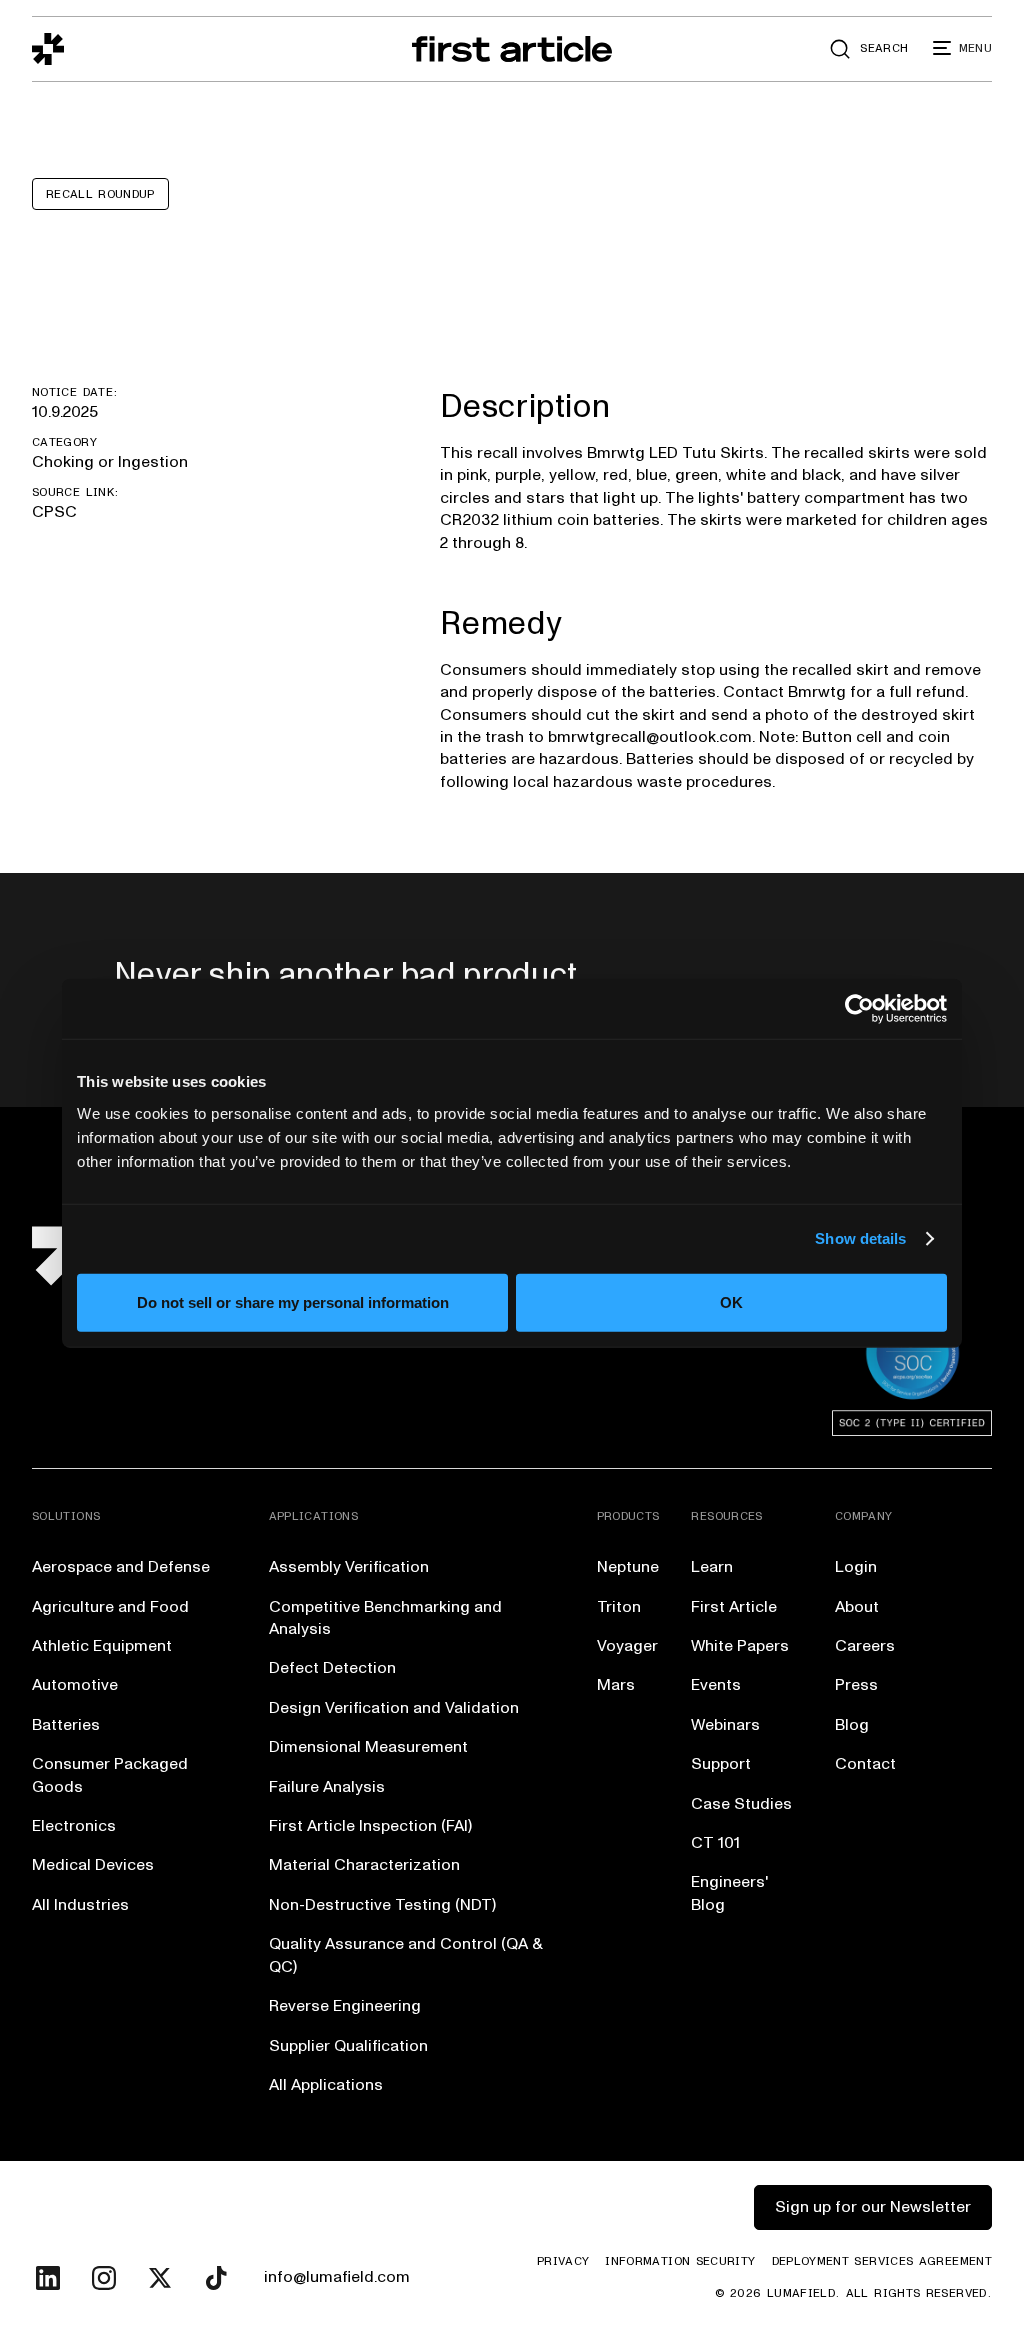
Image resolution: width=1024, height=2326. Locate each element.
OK (731, 1301)
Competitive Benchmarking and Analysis (385, 1618)
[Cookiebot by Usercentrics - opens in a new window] (859, 1009)
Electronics (74, 1826)
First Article (734, 1607)
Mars (616, 1685)
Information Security (680, 2262)
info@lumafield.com (337, 2277)
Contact (865, 1764)
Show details (860, 1238)
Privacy (563, 2262)
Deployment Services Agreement (882, 2262)
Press (856, 1685)
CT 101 (715, 1843)
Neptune (628, 1567)
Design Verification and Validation (394, 1708)
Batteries (66, 1725)
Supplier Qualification (348, 2046)
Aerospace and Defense (121, 1567)
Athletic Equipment (102, 1646)
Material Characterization (364, 1865)
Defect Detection (332, 1668)
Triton (619, 1607)
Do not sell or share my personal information (293, 1301)
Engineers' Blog (729, 1893)
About (857, 1607)
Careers (865, 1646)
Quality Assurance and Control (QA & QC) (406, 1955)
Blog (852, 1725)
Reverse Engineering (345, 2006)
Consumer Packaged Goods (110, 1775)
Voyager (627, 1646)
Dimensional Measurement (368, 1747)
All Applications (326, 2085)
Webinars (725, 1725)
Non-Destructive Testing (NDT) (382, 1905)
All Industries (80, 1905)
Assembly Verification (349, 1567)
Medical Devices (93, 1865)
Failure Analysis (327, 1787)
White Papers (740, 1646)
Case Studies (741, 1804)
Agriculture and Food (110, 1607)
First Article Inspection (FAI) (370, 1826)
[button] (962, 49)
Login (856, 1567)
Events (716, 1685)
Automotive (75, 1685)
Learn (712, 1567)
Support (721, 1764)
